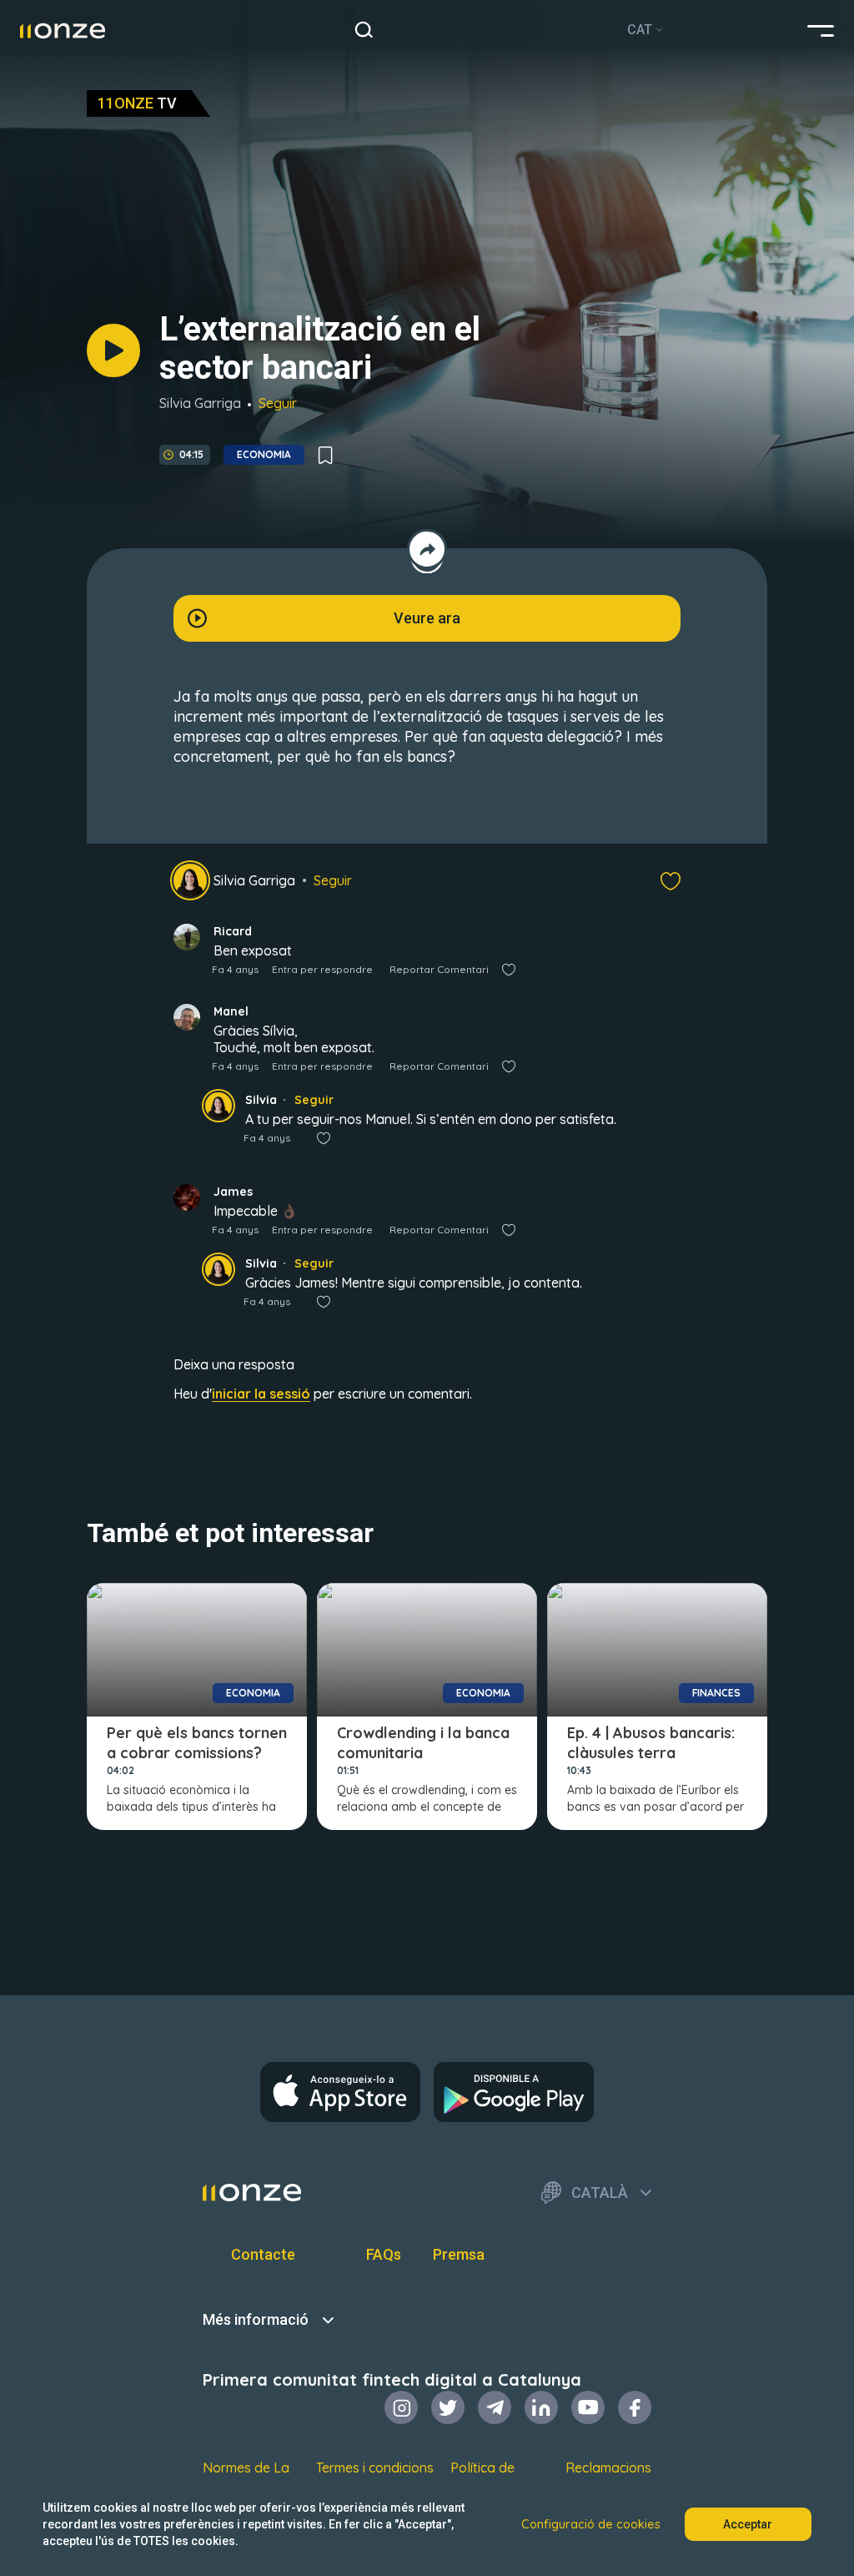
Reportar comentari (439, 969)
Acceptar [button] (748, 2524)
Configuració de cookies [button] (591, 2524)
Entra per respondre (322, 969)
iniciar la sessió (261, 1394)
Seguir (278, 403)
